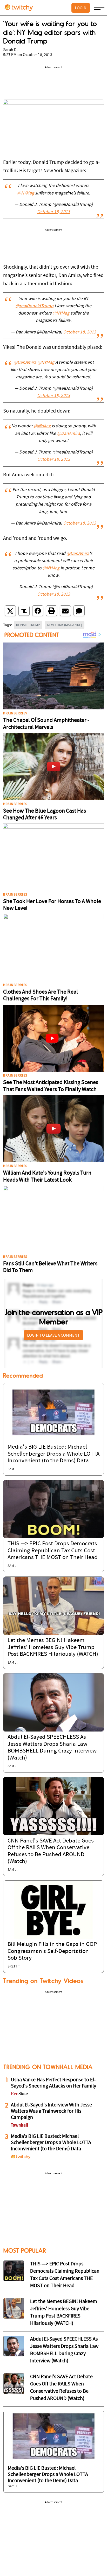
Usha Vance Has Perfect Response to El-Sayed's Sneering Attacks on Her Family (53, 2083)
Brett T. (14, 1967)
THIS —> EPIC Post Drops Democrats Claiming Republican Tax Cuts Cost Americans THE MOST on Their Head (53, 1551)
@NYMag (26, 193)
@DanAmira (25, 363)
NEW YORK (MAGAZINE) (65, 625)
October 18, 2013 (54, 212)
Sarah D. (10, 50)
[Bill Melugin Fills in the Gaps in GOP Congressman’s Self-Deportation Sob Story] (53, 1910)
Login (81, 8)
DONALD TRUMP (28, 625)
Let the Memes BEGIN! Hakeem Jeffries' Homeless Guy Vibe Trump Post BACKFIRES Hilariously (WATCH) (53, 1647)
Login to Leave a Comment (53, 1335)
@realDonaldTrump (35, 306)
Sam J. (12, 1469)
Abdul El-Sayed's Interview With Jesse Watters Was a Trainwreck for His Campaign (51, 2111)
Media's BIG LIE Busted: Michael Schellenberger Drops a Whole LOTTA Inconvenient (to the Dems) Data (53, 1454)
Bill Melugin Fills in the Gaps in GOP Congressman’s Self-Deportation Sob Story (52, 1951)
